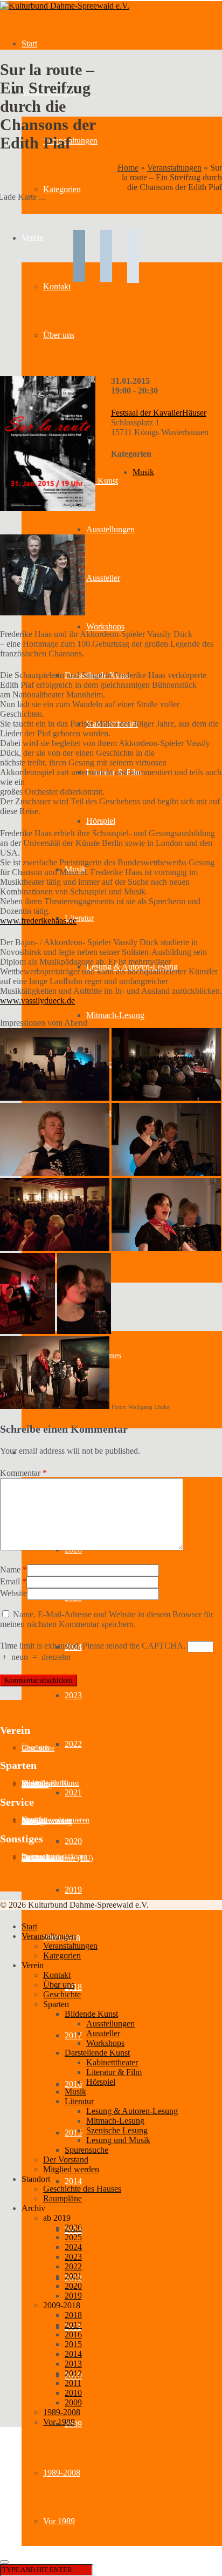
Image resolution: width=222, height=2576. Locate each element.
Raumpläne (63, 2198)
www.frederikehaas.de (38, 921)
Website (13, 1593)
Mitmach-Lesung (115, 1015)
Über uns (59, 1985)
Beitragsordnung (47, 1822)
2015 (73, 2133)
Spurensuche (86, 2150)
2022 (73, 1744)
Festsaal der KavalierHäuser (159, 413)
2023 (73, 1695)
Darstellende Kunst (97, 2053)
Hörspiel (101, 821)
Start (29, 43)
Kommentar (23, 1473)
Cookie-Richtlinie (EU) (57, 1858)
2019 (73, 1890)
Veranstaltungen (174, 168)
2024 (73, 2247)
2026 (73, 2228)
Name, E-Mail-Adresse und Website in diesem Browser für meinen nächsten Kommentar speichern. (107, 1619)
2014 (73, 2181)
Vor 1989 (59, 2521)
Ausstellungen (110, 529)
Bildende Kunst (91, 2014)
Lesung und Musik (118, 2140)
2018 (73, 2315)
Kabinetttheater (112, 2062)
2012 (73, 2373)
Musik (143, 472)
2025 (73, 2237)
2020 (73, 1841)
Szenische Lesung (117, 2130)
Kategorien (62, 189)
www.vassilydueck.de (37, 1001)
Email (10, 1581)
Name (10, 1570)
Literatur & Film (114, 2072)
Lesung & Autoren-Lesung (132, 2111)
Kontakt (57, 1975)
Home (128, 168)
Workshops (105, 626)
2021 (73, 1792)
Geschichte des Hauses (82, 2189)
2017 (73, 2035)
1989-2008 (62, 2473)
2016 (73, 2084)
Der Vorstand (66, 2160)
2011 (73, 2383)
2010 (73, 2393)
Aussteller (103, 578)
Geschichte (38, 1748)
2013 (73, 2364)
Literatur (79, 918)
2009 (73, 2402)
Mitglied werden (71, 2169)
